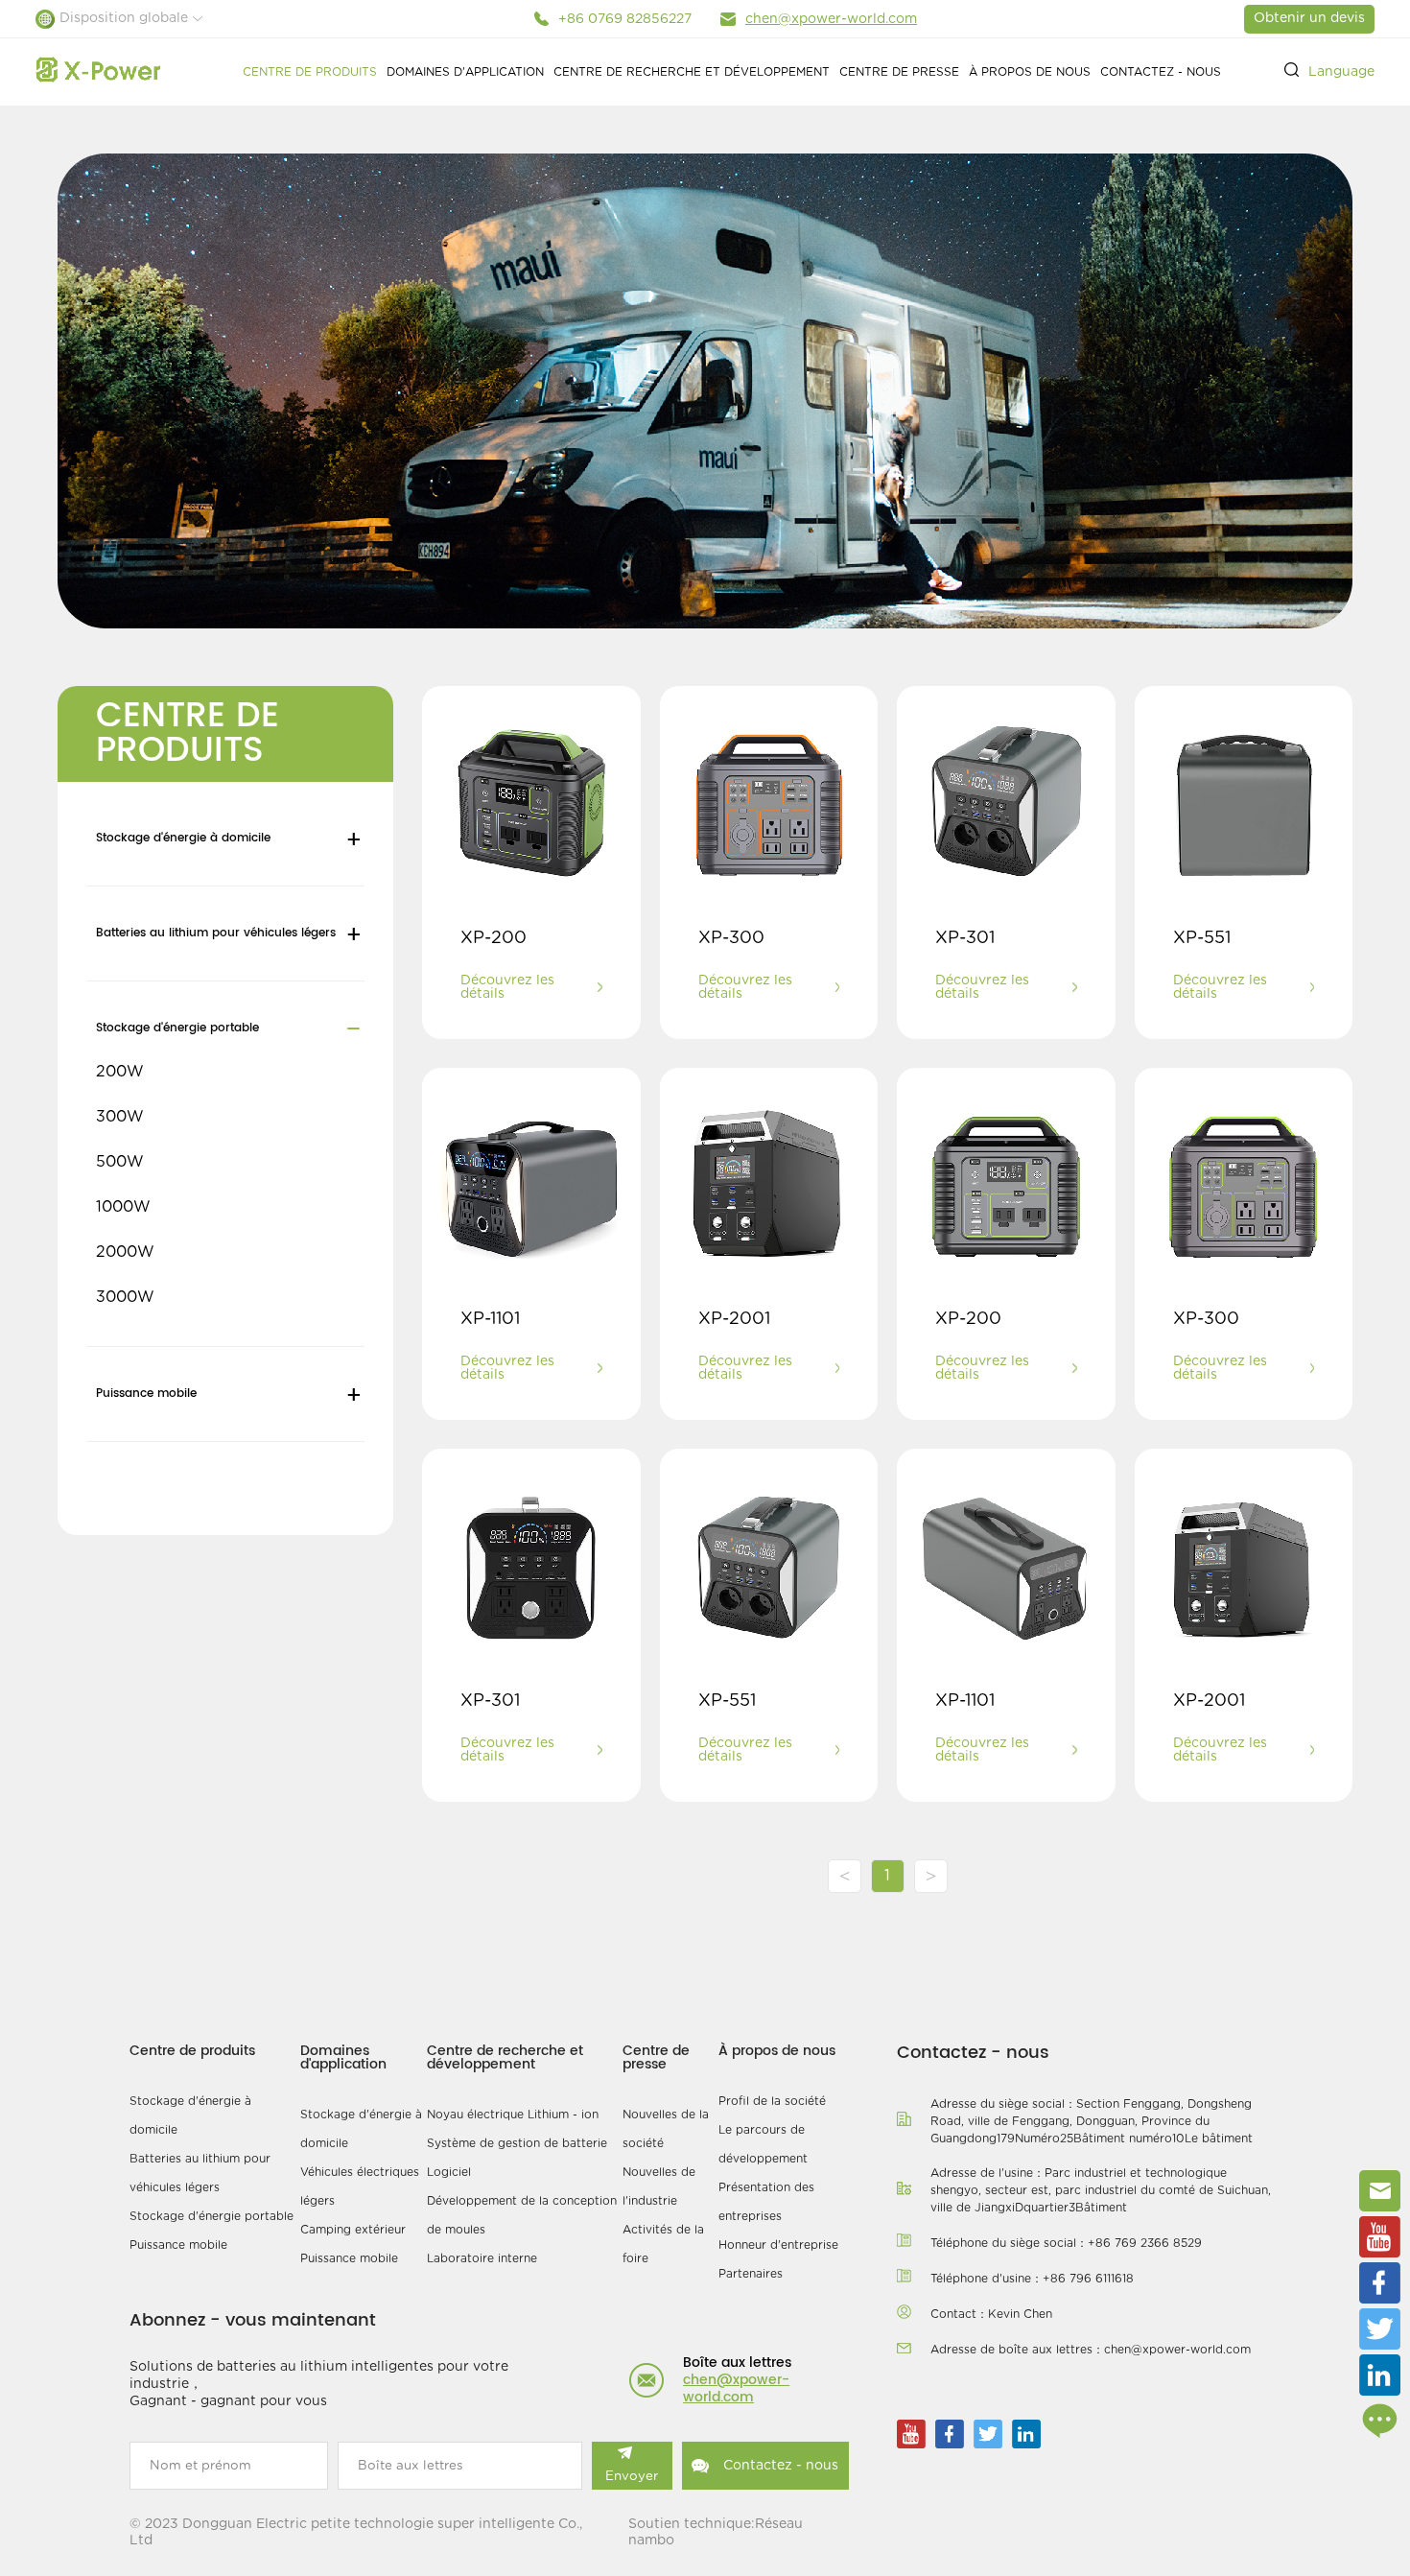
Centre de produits (310, 72)
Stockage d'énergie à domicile (183, 838)
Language (1341, 72)
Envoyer (632, 2476)
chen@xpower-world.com (831, 19)
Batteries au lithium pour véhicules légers (216, 933)
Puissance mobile (146, 1394)
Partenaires (751, 2274)
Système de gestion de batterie (517, 2143)
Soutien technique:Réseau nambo (716, 2532)
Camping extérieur (353, 2230)
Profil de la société (772, 2101)
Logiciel (449, 2172)
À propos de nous (1030, 72)
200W (120, 1072)
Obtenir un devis (1309, 18)
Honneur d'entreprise (778, 2245)
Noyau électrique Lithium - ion (513, 2115)
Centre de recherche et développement (692, 72)
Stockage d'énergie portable (177, 1028)
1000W (123, 1207)
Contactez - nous (1161, 72)
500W (120, 1162)
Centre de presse (899, 72)
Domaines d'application (465, 72)
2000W (125, 1252)
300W (120, 1117)
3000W (125, 1297)
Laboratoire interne (482, 2258)
